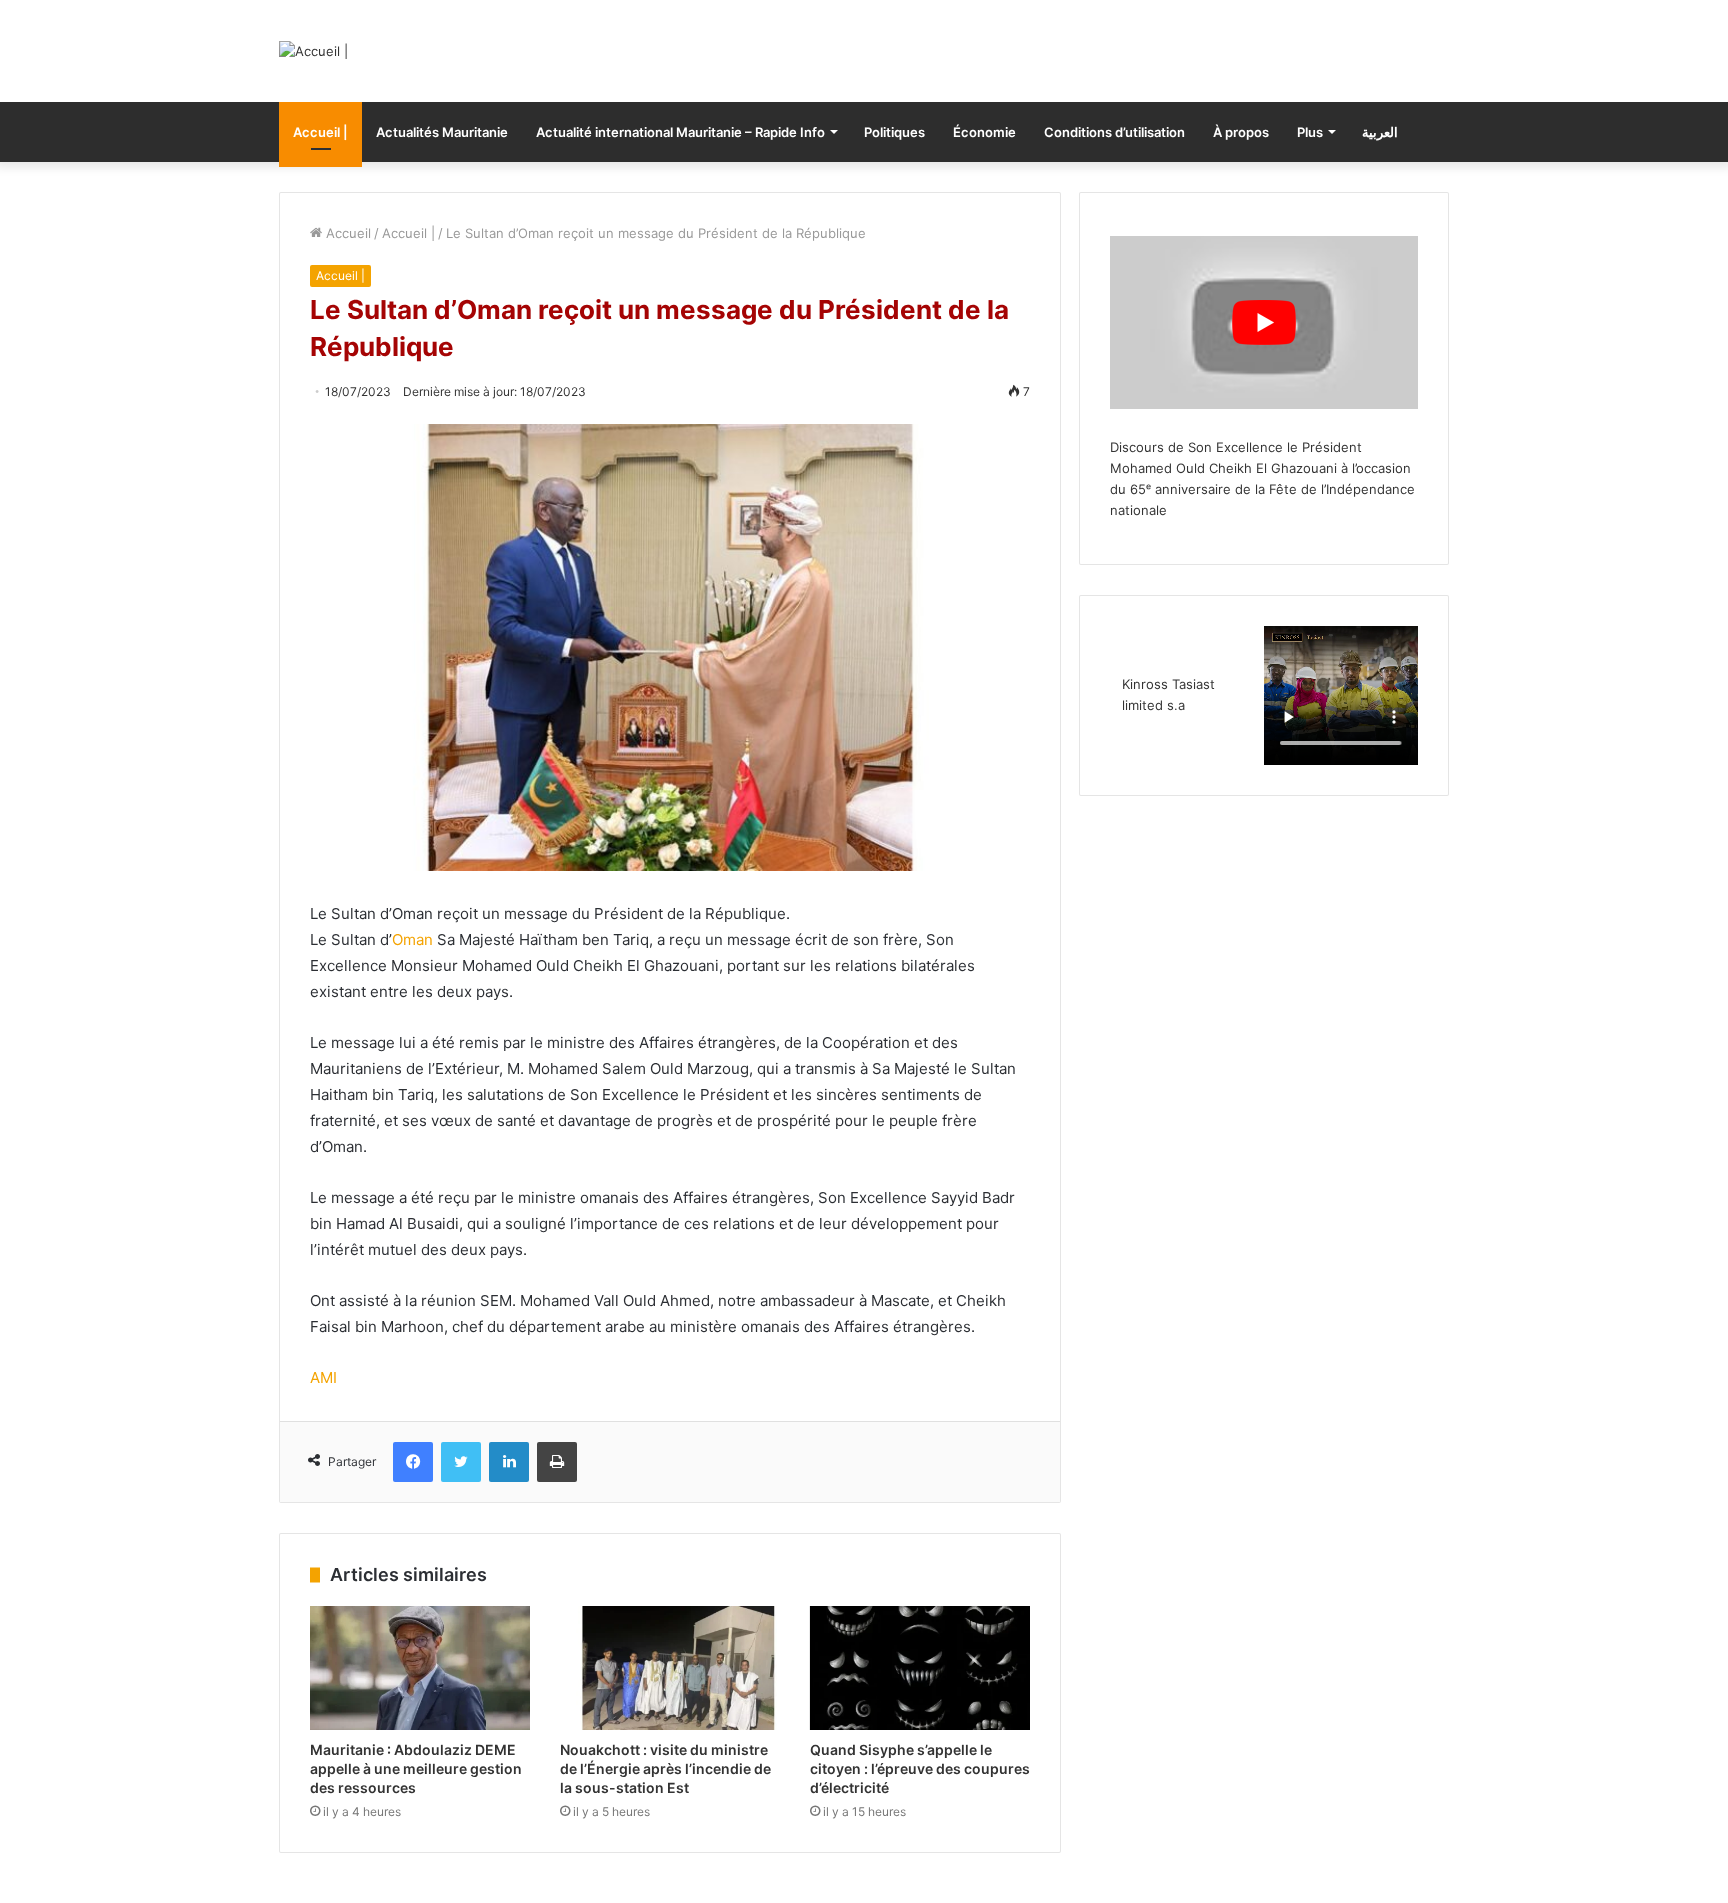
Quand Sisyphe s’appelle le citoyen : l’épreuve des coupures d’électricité (920, 1768)
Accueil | (320, 132)
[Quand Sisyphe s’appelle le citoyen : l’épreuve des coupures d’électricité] (920, 1668)
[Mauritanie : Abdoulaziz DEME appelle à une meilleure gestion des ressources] (420, 1668)
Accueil (346, 233)
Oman (412, 939)
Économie (984, 132)
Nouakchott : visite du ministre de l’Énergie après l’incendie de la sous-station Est (665, 1768)
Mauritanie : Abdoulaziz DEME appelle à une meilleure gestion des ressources (416, 1768)
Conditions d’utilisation (1114, 132)
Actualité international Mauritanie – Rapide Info (680, 132)
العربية (1380, 132)
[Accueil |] (313, 51)
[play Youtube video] (1264, 322)
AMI (323, 1377)
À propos (1241, 132)
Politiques (894, 132)
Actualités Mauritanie (442, 132)
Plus (1310, 132)
